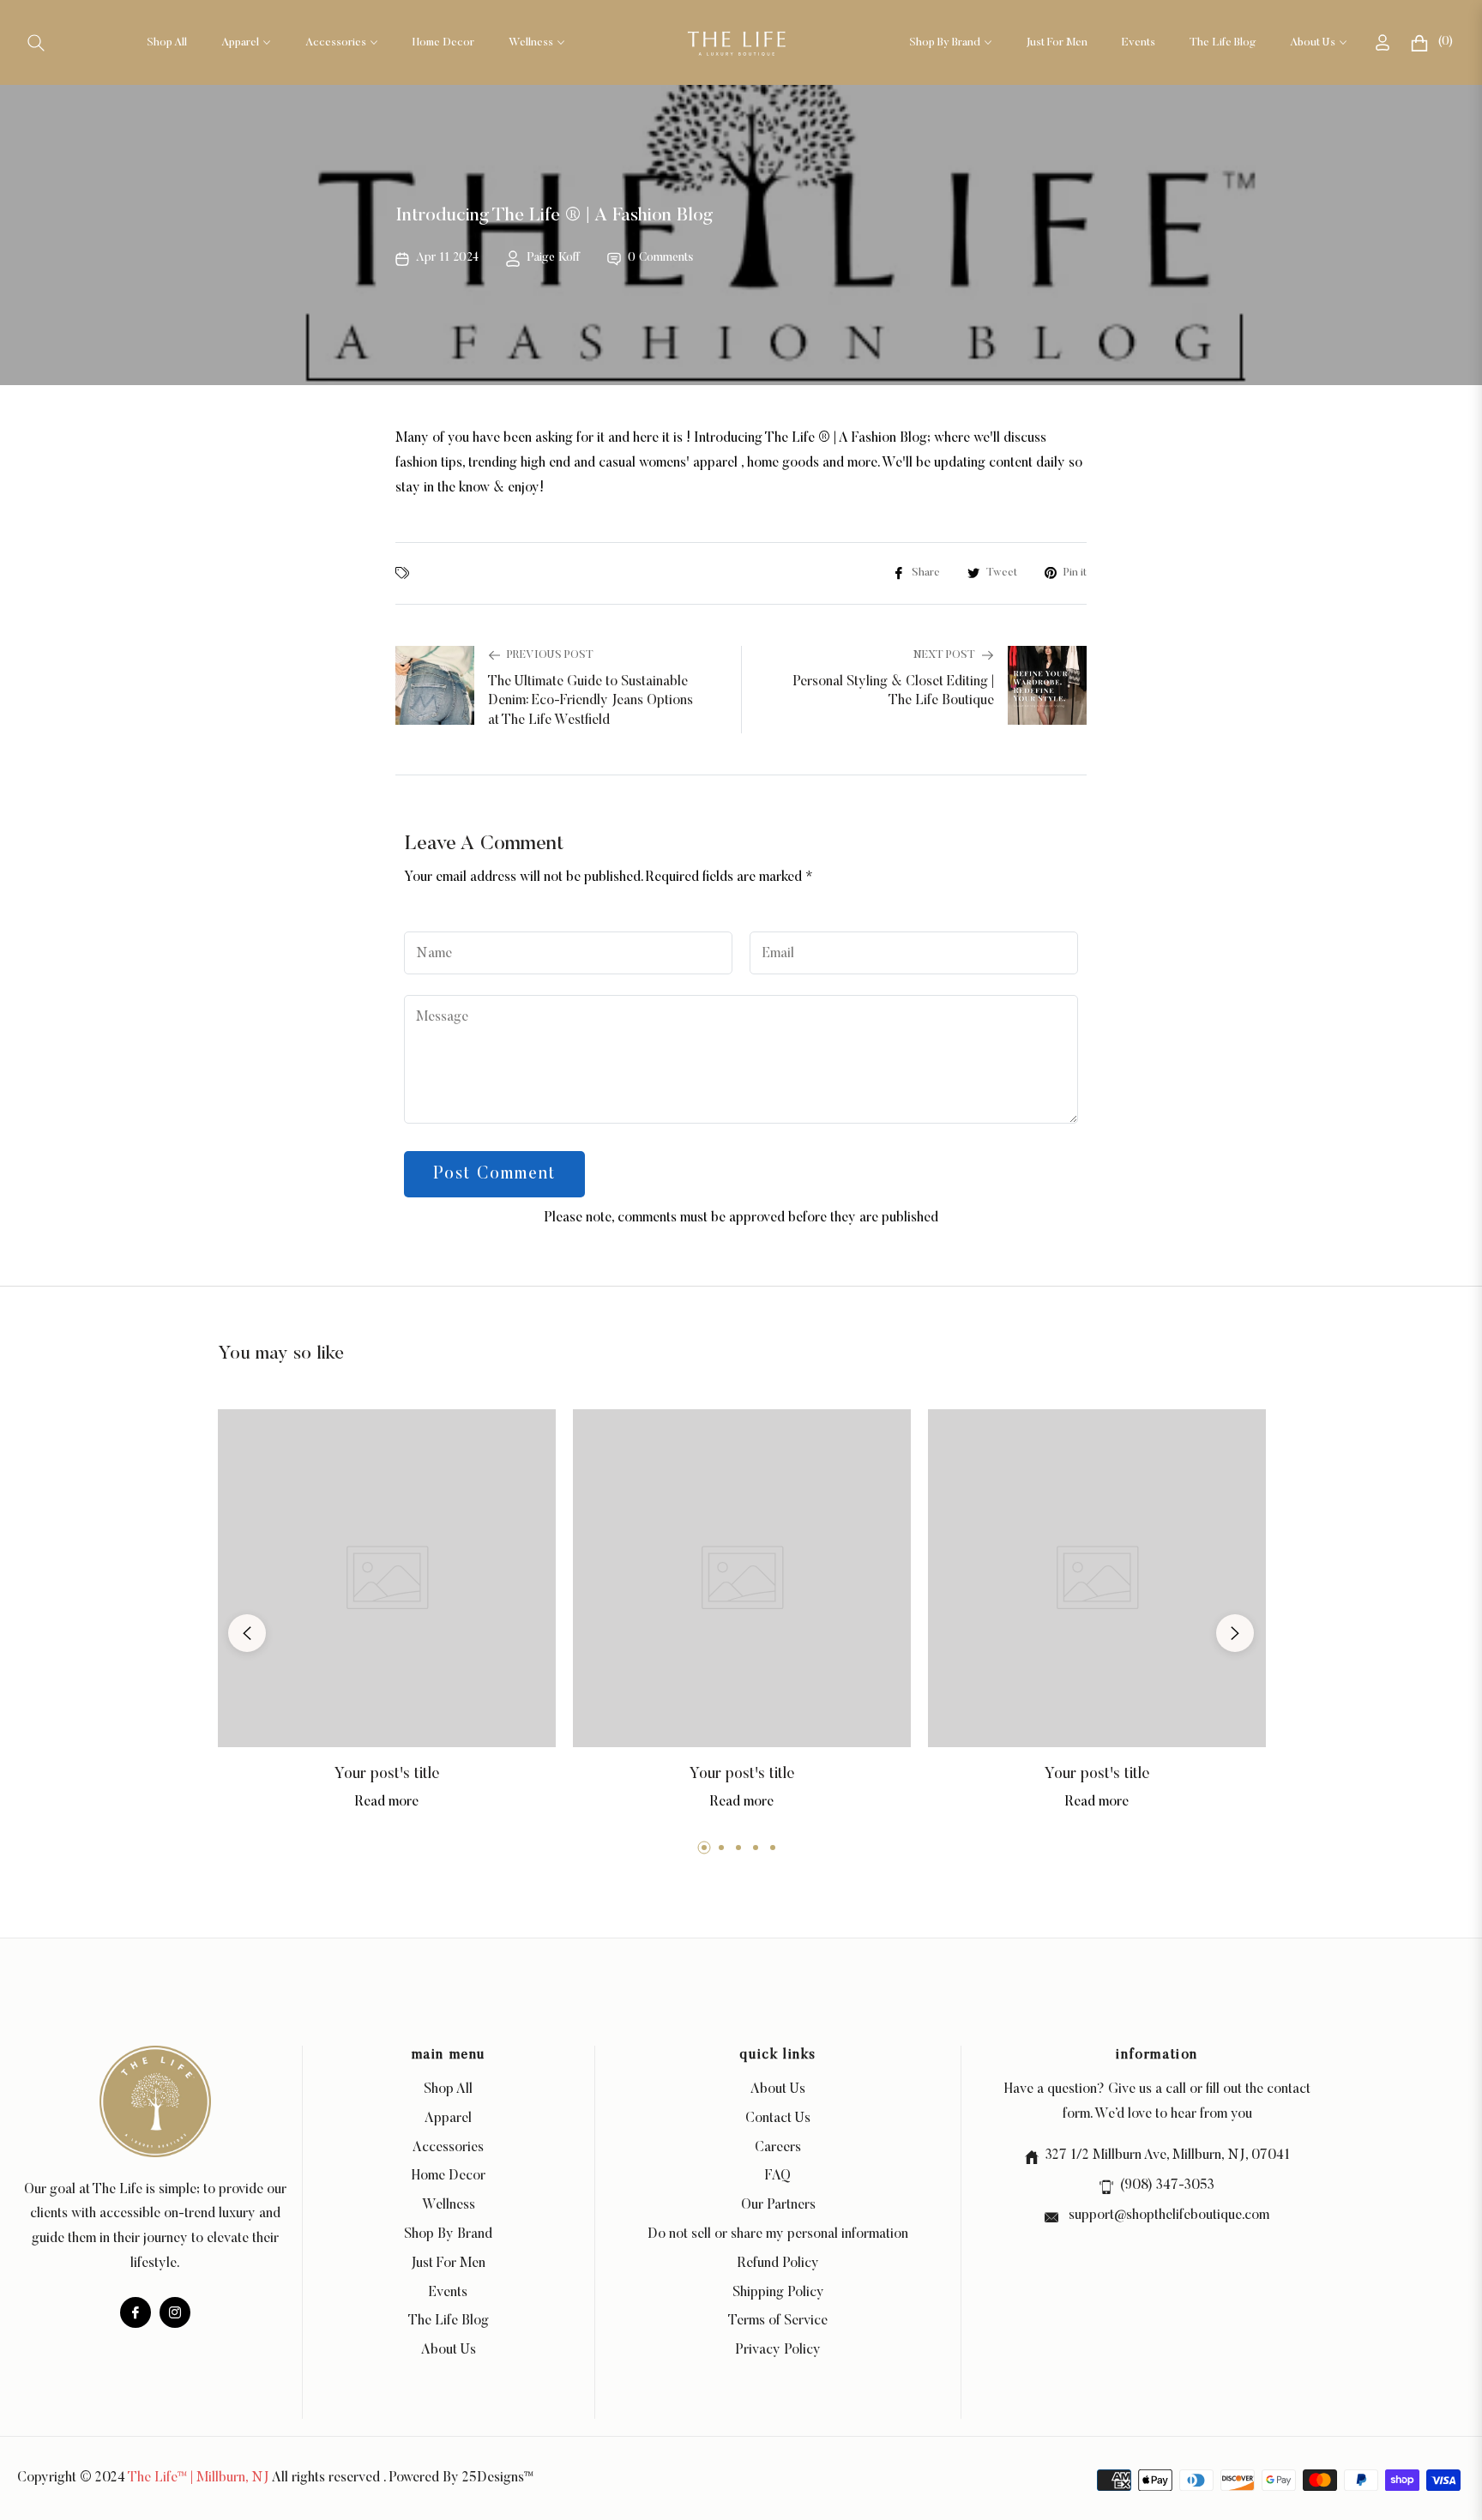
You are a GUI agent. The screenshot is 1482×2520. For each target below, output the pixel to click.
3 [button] (738, 1848)
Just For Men (448, 2264)
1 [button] (704, 1848)
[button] (36, 43)
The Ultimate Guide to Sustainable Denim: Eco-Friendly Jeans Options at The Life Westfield (590, 701)
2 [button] (721, 1848)
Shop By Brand (448, 2234)
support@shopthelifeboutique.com (1167, 2216)
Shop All (448, 2089)
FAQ (778, 2176)
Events (448, 2293)
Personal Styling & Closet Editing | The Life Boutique (893, 691)
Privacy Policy (778, 2350)
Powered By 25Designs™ (461, 2478)
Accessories (448, 2148)
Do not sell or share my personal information (778, 2234)
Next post (944, 655)
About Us (449, 2350)
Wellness (449, 2205)
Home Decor (449, 2176)
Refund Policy (778, 2264)
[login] (1383, 42)
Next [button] (1235, 1633)
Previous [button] (247, 1633)
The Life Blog (449, 2321)
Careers (778, 2148)
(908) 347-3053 (1167, 2185)
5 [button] (773, 1848)
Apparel (448, 2119)
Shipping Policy (778, 2293)
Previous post (550, 655)
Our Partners (778, 2205)
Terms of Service (778, 2321)
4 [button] (756, 1848)
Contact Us (778, 2119)
